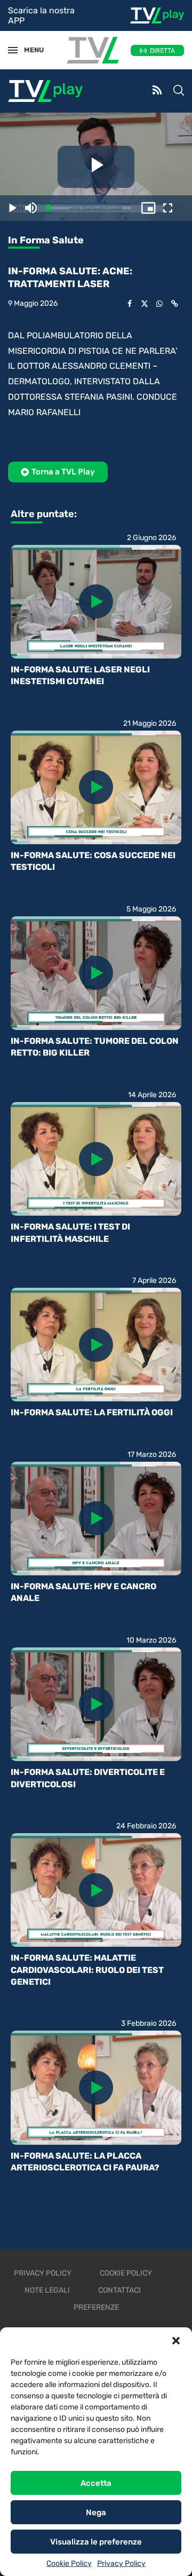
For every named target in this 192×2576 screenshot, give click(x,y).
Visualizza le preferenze (96, 2542)
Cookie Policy (69, 2563)
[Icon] (96, 601)
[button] (176, 2341)
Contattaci (119, 2290)
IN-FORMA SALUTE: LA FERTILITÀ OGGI (92, 1412)
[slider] (90, 208)
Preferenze (96, 2307)
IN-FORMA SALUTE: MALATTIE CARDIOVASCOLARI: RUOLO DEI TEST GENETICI (87, 1970)
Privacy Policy (121, 2563)
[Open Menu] (13, 50)
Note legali (47, 2290)
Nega (96, 2512)
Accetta (96, 2483)
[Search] (179, 91)
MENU (29, 50)
